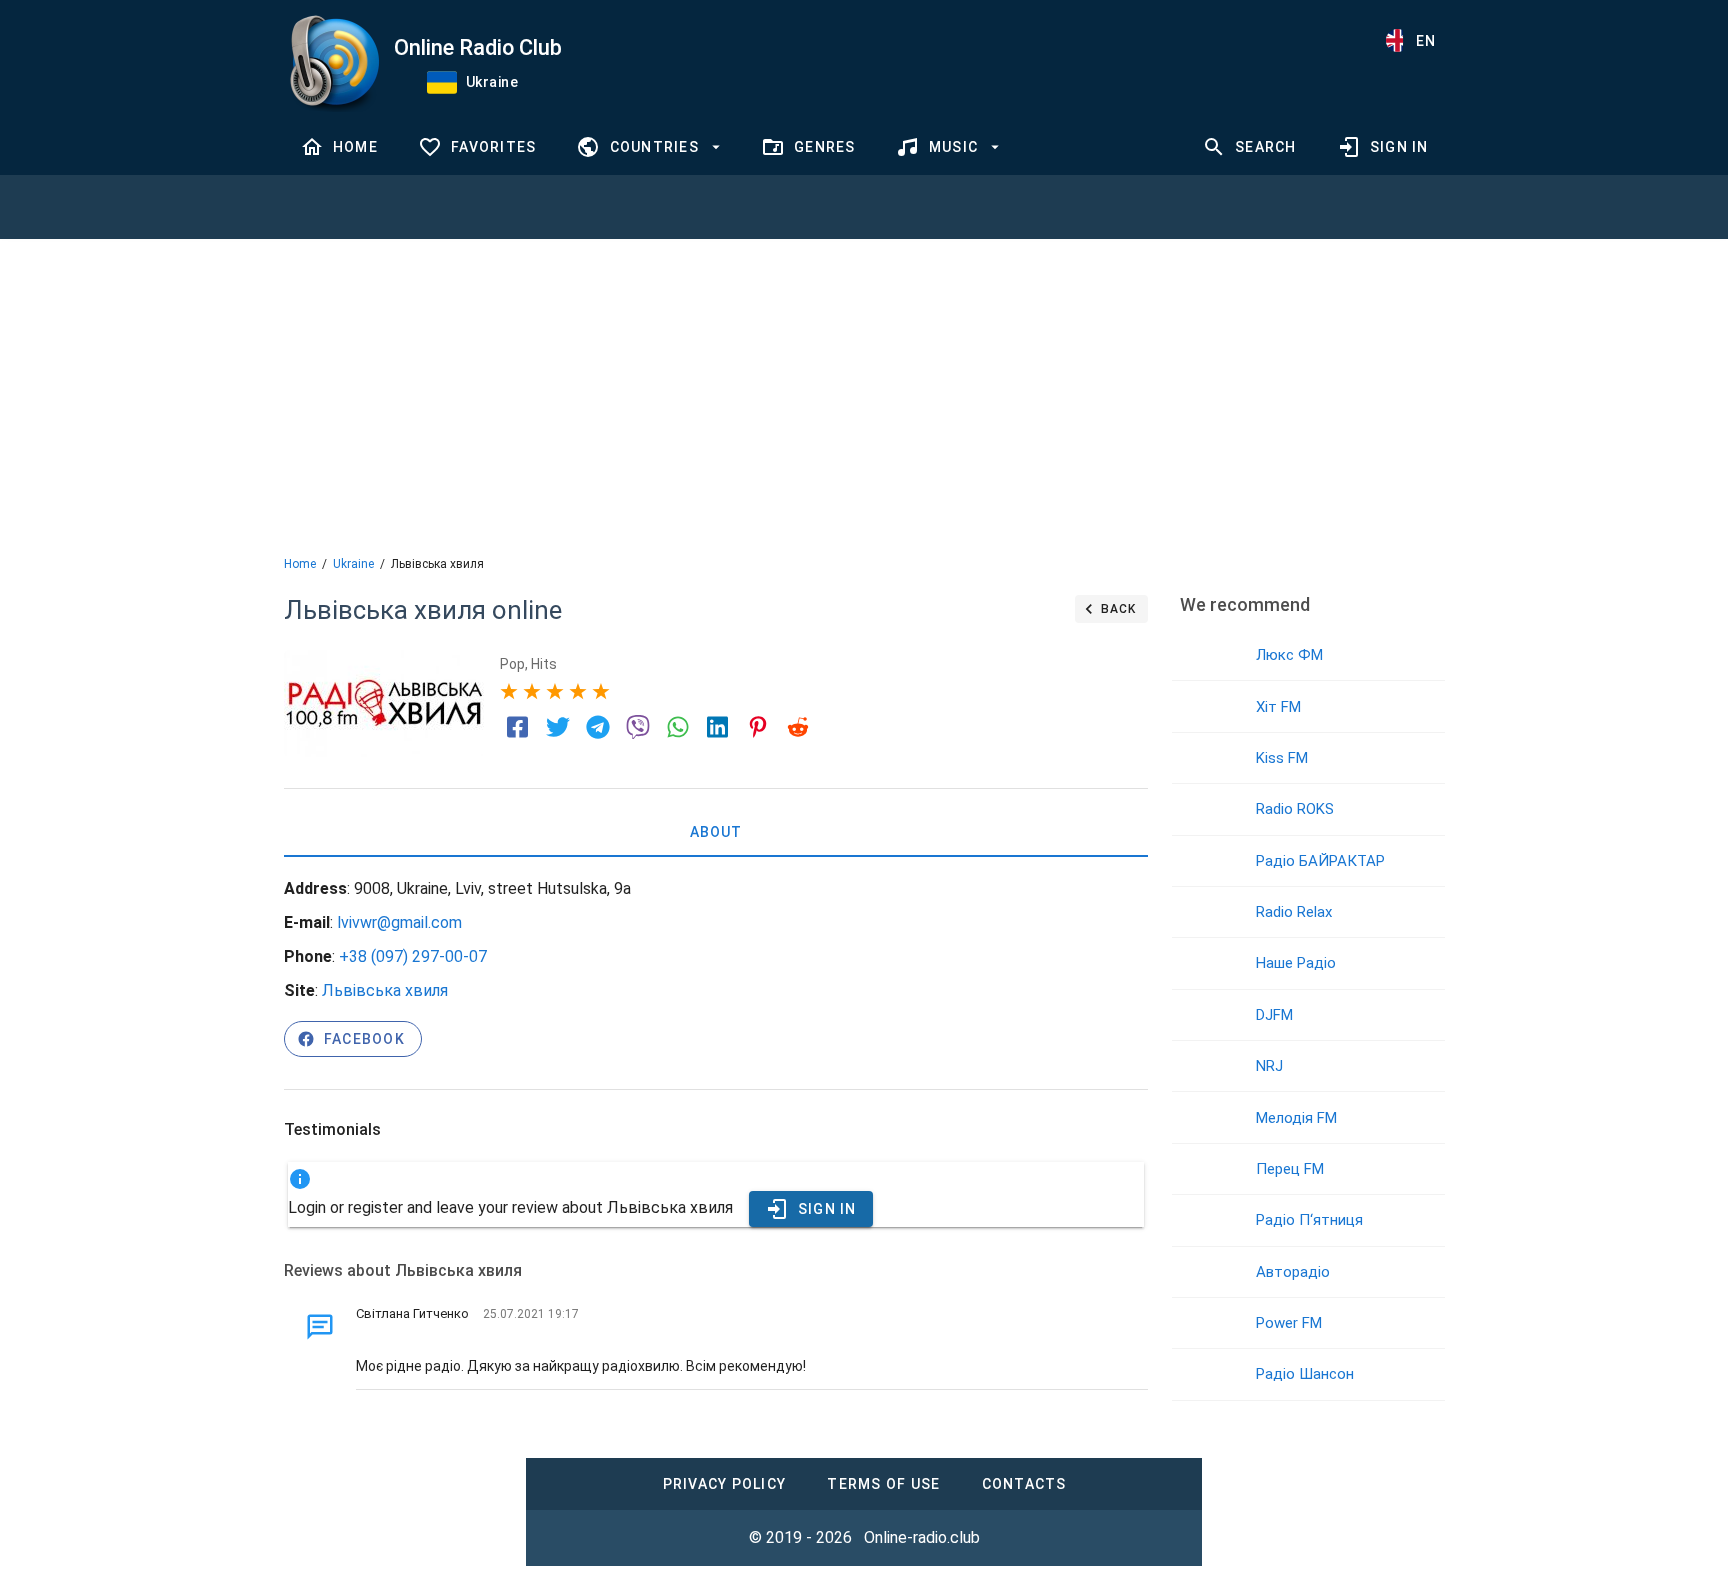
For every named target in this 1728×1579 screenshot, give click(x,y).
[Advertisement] (864, 395)
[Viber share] (638, 727)
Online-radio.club (922, 1537)
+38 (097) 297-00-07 (413, 956)
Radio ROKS (1295, 809)
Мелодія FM (1296, 1118)
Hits (544, 664)
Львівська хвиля (385, 990)
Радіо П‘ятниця (1309, 1220)
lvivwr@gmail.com (399, 922)
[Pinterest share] (758, 727)
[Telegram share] (598, 727)
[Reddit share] (798, 727)
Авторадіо (1293, 1272)
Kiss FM (1282, 758)
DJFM (1274, 1015)
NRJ (1269, 1066)
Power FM (1289, 1323)
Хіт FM (1278, 707)
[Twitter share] (558, 727)
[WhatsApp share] (678, 727)
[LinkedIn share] (718, 727)
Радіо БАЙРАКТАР (1320, 861)
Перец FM (1290, 1169)
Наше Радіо (1296, 963)
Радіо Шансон (1305, 1374)
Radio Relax (1294, 912)
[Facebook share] (518, 727)
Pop (512, 664)
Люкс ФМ (1289, 655)
